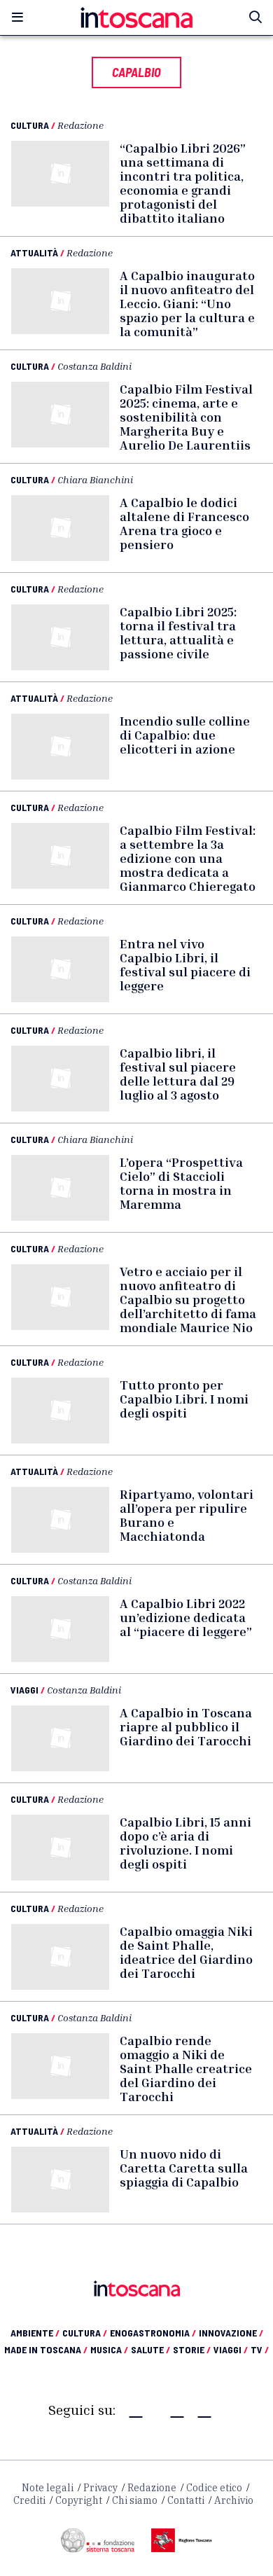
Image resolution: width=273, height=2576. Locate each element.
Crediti (29, 2500)
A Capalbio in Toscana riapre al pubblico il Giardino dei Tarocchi (186, 1726)
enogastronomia (153, 2333)
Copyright (79, 2500)
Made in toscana (46, 2349)
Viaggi (24, 1690)
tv (260, 2349)
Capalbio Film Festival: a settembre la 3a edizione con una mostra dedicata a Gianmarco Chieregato (188, 858)
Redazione (80, 125)
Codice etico (214, 2488)
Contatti (186, 2500)
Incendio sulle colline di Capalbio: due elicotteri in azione (185, 735)
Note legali (48, 2488)
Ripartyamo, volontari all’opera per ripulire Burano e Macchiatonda (187, 1515)
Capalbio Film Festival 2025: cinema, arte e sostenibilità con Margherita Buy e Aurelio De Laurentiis (186, 417)
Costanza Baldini (94, 366)
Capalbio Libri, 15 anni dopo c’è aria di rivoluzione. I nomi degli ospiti (185, 1843)
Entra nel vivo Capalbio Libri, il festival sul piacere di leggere (185, 964)
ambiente (35, 2333)
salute (150, 2349)
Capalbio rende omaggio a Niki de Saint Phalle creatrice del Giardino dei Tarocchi (186, 2068)
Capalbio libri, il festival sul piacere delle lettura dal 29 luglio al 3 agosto (178, 1074)
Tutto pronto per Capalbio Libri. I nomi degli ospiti (184, 1399)
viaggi (231, 2349)
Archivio (234, 2500)
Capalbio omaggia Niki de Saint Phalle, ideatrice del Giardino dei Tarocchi (186, 1952)
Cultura (30, 125)
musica (109, 2349)
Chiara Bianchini (95, 479)
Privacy (100, 2488)
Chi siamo (135, 2500)
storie (192, 2349)
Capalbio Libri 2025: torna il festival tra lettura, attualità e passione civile (178, 632)
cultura (85, 2333)
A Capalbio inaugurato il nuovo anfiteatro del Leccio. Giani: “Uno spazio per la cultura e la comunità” (187, 303)
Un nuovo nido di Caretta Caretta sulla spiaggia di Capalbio (184, 2168)
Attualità (34, 252)
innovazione (231, 2333)
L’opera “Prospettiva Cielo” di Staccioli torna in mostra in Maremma (181, 1183)
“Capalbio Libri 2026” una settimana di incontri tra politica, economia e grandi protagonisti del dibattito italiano (183, 183)
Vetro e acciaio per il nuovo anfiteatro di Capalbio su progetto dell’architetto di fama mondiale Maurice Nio (188, 1299)
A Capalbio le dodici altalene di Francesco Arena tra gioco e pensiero (184, 523)
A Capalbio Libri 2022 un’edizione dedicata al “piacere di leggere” (186, 1617)
